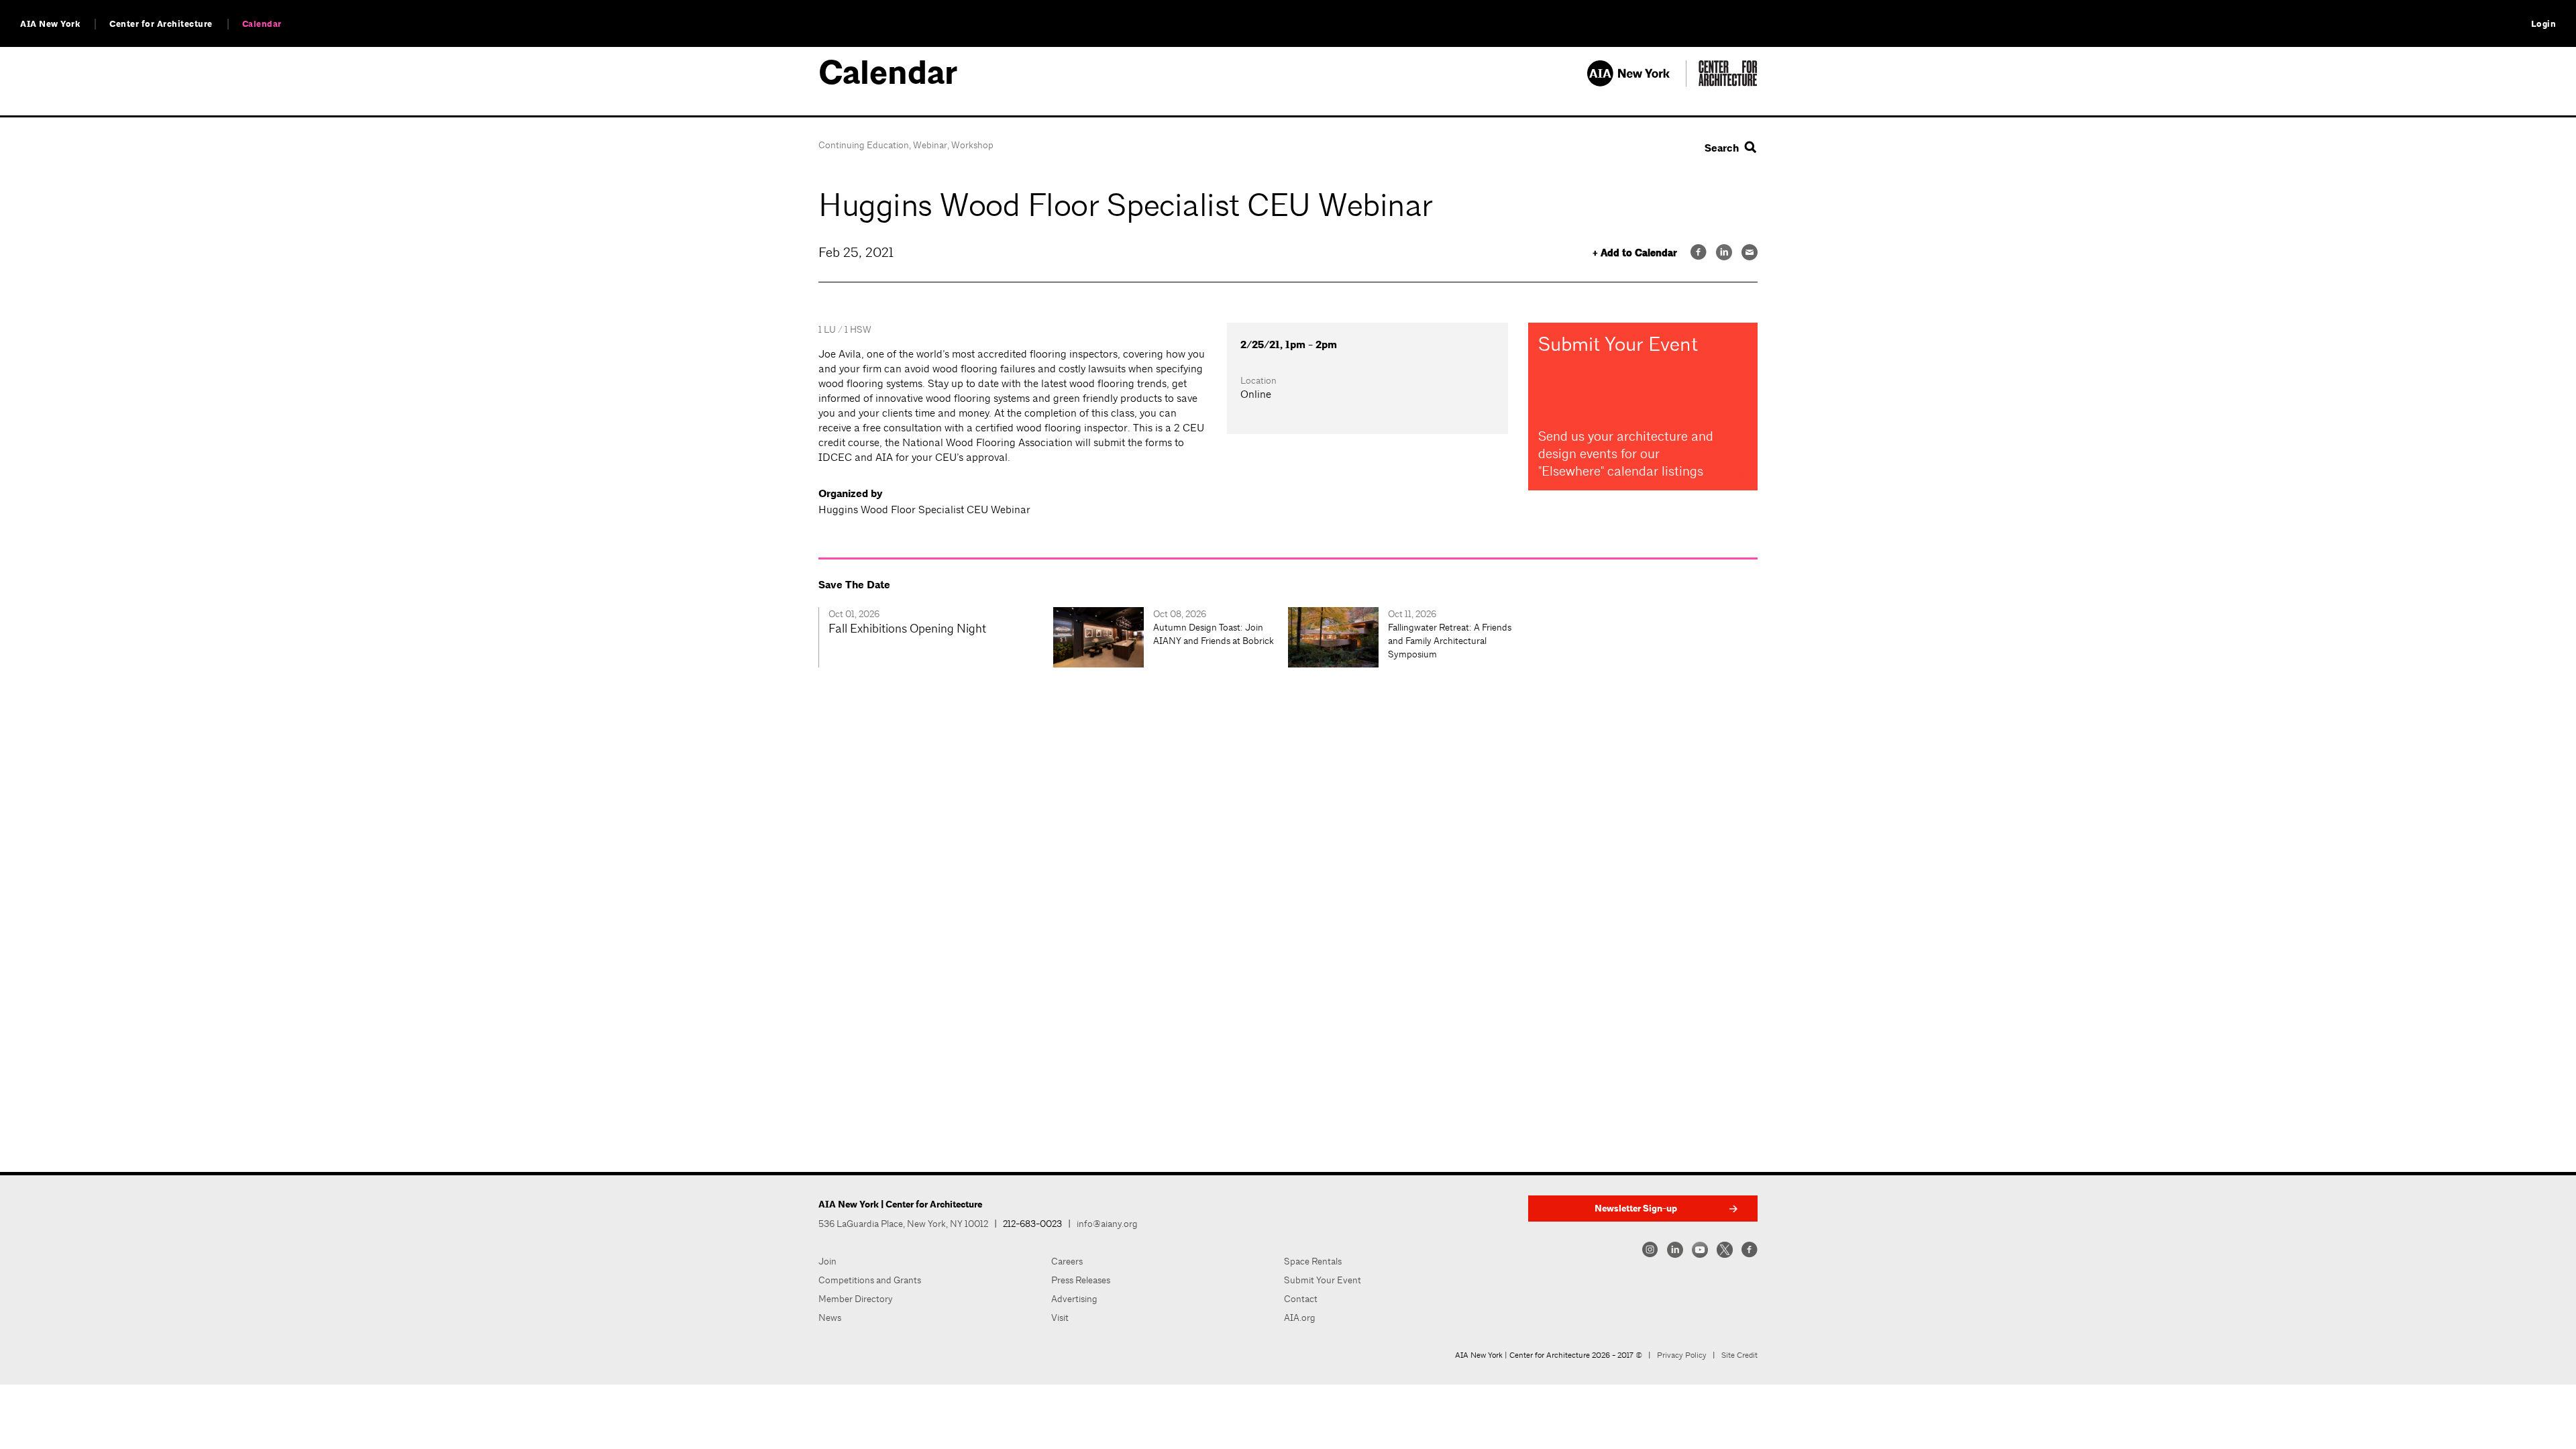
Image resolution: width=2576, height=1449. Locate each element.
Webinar (930, 145)
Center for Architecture (161, 24)
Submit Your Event (1323, 1280)
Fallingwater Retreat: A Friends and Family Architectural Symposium (1450, 641)
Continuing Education (864, 145)
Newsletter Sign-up (1636, 1209)
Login (2544, 24)
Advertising (1074, 1299)
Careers (1067, 1261)
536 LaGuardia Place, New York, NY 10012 (903, 1224)
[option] (936, 637)
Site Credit (1739, 1355)
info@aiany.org (1107, 1224)
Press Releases (1081, 1280)
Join (827, 1261)
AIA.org (1300, 1318)
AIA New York (50, 24)
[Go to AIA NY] (1636, 83)
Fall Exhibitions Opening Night (907, 628)
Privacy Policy (1682, 1355)
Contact (1301, 1299)
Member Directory (856, 1299)
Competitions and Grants (870, 1280)
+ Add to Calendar (1635, 253)
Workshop (972, 145)
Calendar (262, 24)
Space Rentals (1313, 1261)
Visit (1060, 1318)
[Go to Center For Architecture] (1728, 83)
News (830, 1318)
